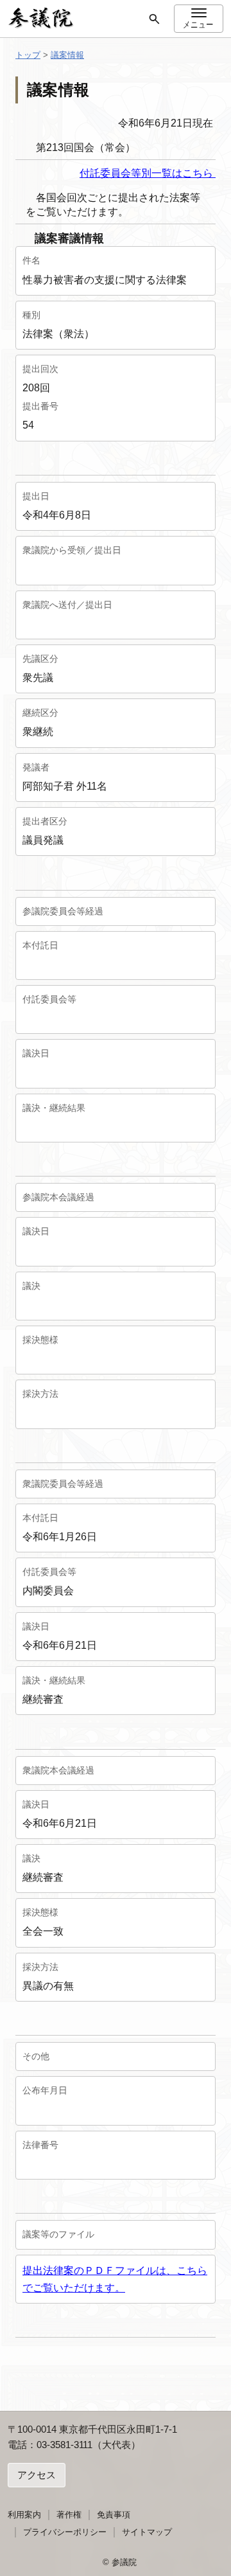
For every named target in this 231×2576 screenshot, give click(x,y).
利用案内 (24, 2515)
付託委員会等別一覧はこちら (148, 173)
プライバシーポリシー (65, 2532)
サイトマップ (147, 2532)
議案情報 (67, 55)
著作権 (69, 2515)
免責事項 (114, 2515)
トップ (28, 55)
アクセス (37, 2475)
